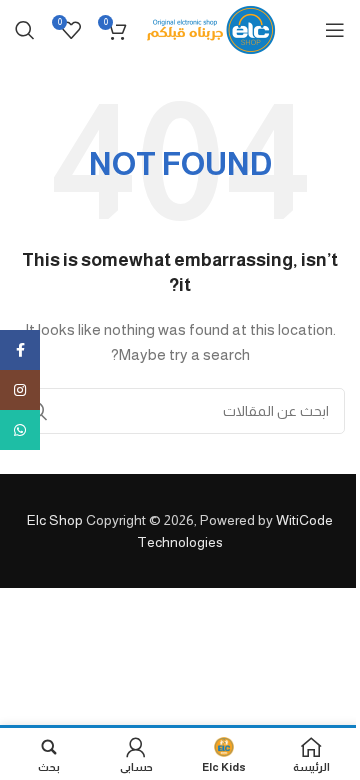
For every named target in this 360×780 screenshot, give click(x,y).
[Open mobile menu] (335, 30)
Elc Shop (55, 520)
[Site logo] (211, 29)
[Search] (25, 30)
